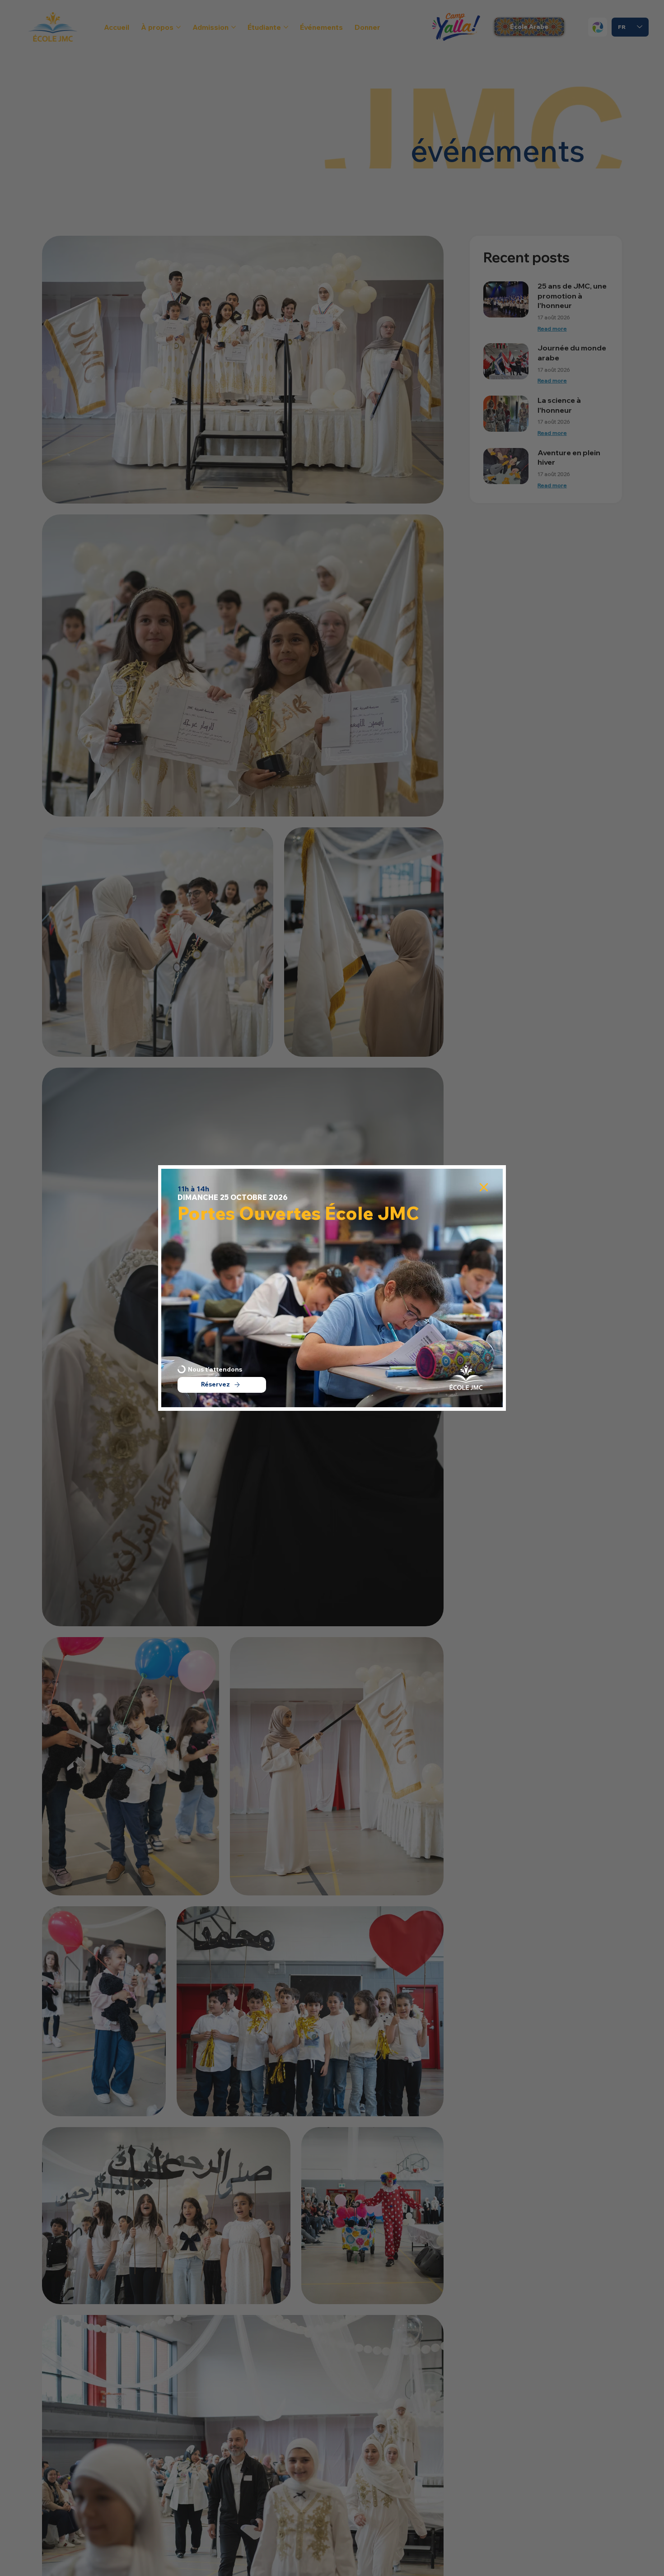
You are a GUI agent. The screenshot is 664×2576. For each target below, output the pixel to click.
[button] (484, 1188)
